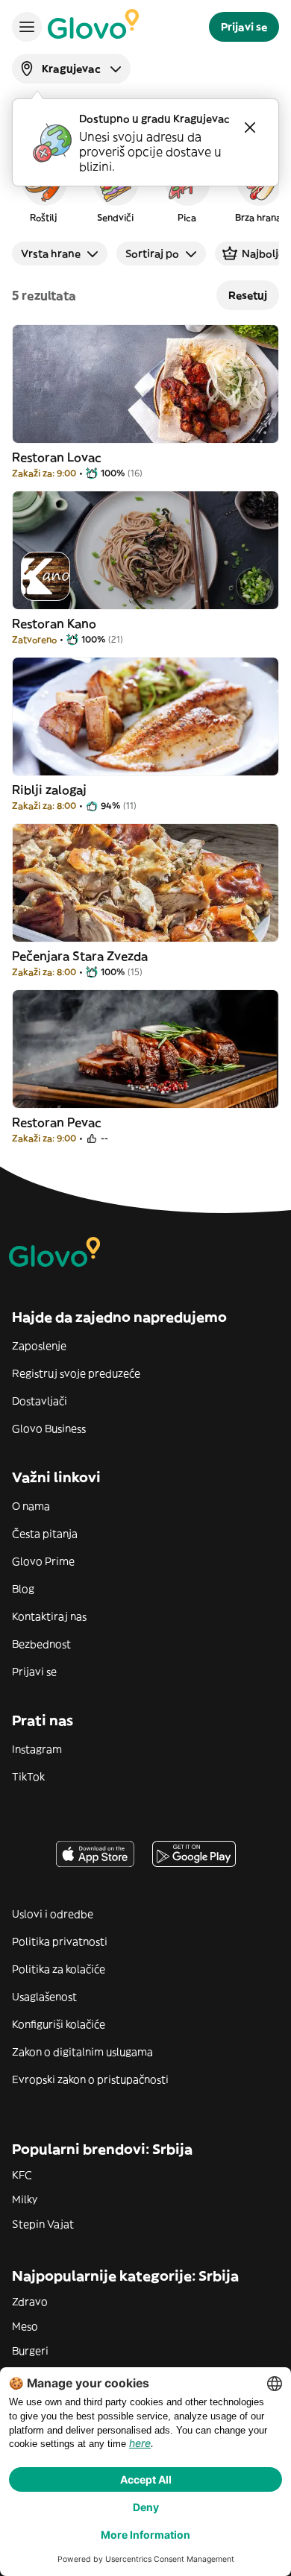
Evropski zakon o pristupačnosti (90, 2079)
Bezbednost (41, 1644)
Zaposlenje (39, 1346)
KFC (22, 2175)
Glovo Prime (43, 1561)
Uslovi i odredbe (53, 1914)
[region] (145, 189)
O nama (31, 1506)
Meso (25, 2326)
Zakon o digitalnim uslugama (82, 2052)
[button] (43, 189)
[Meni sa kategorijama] (27, 27)
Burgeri (30, 2351)
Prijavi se (34, 1672)
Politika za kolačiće (59, 1969)
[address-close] (250, 127)
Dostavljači (40, 1401)
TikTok (28, 1777)
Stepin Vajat (43, 2224)
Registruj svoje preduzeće (76, 1373)
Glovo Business (49, 1429)
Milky (25, 2199)
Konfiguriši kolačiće (59, 2024)
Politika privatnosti (60, 1942)
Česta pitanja (45, 1534)
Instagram (37, 1749)
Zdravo (30, 2302)
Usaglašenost (44, 1997)
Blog (23, 1589)
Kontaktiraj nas (49, 1616)
